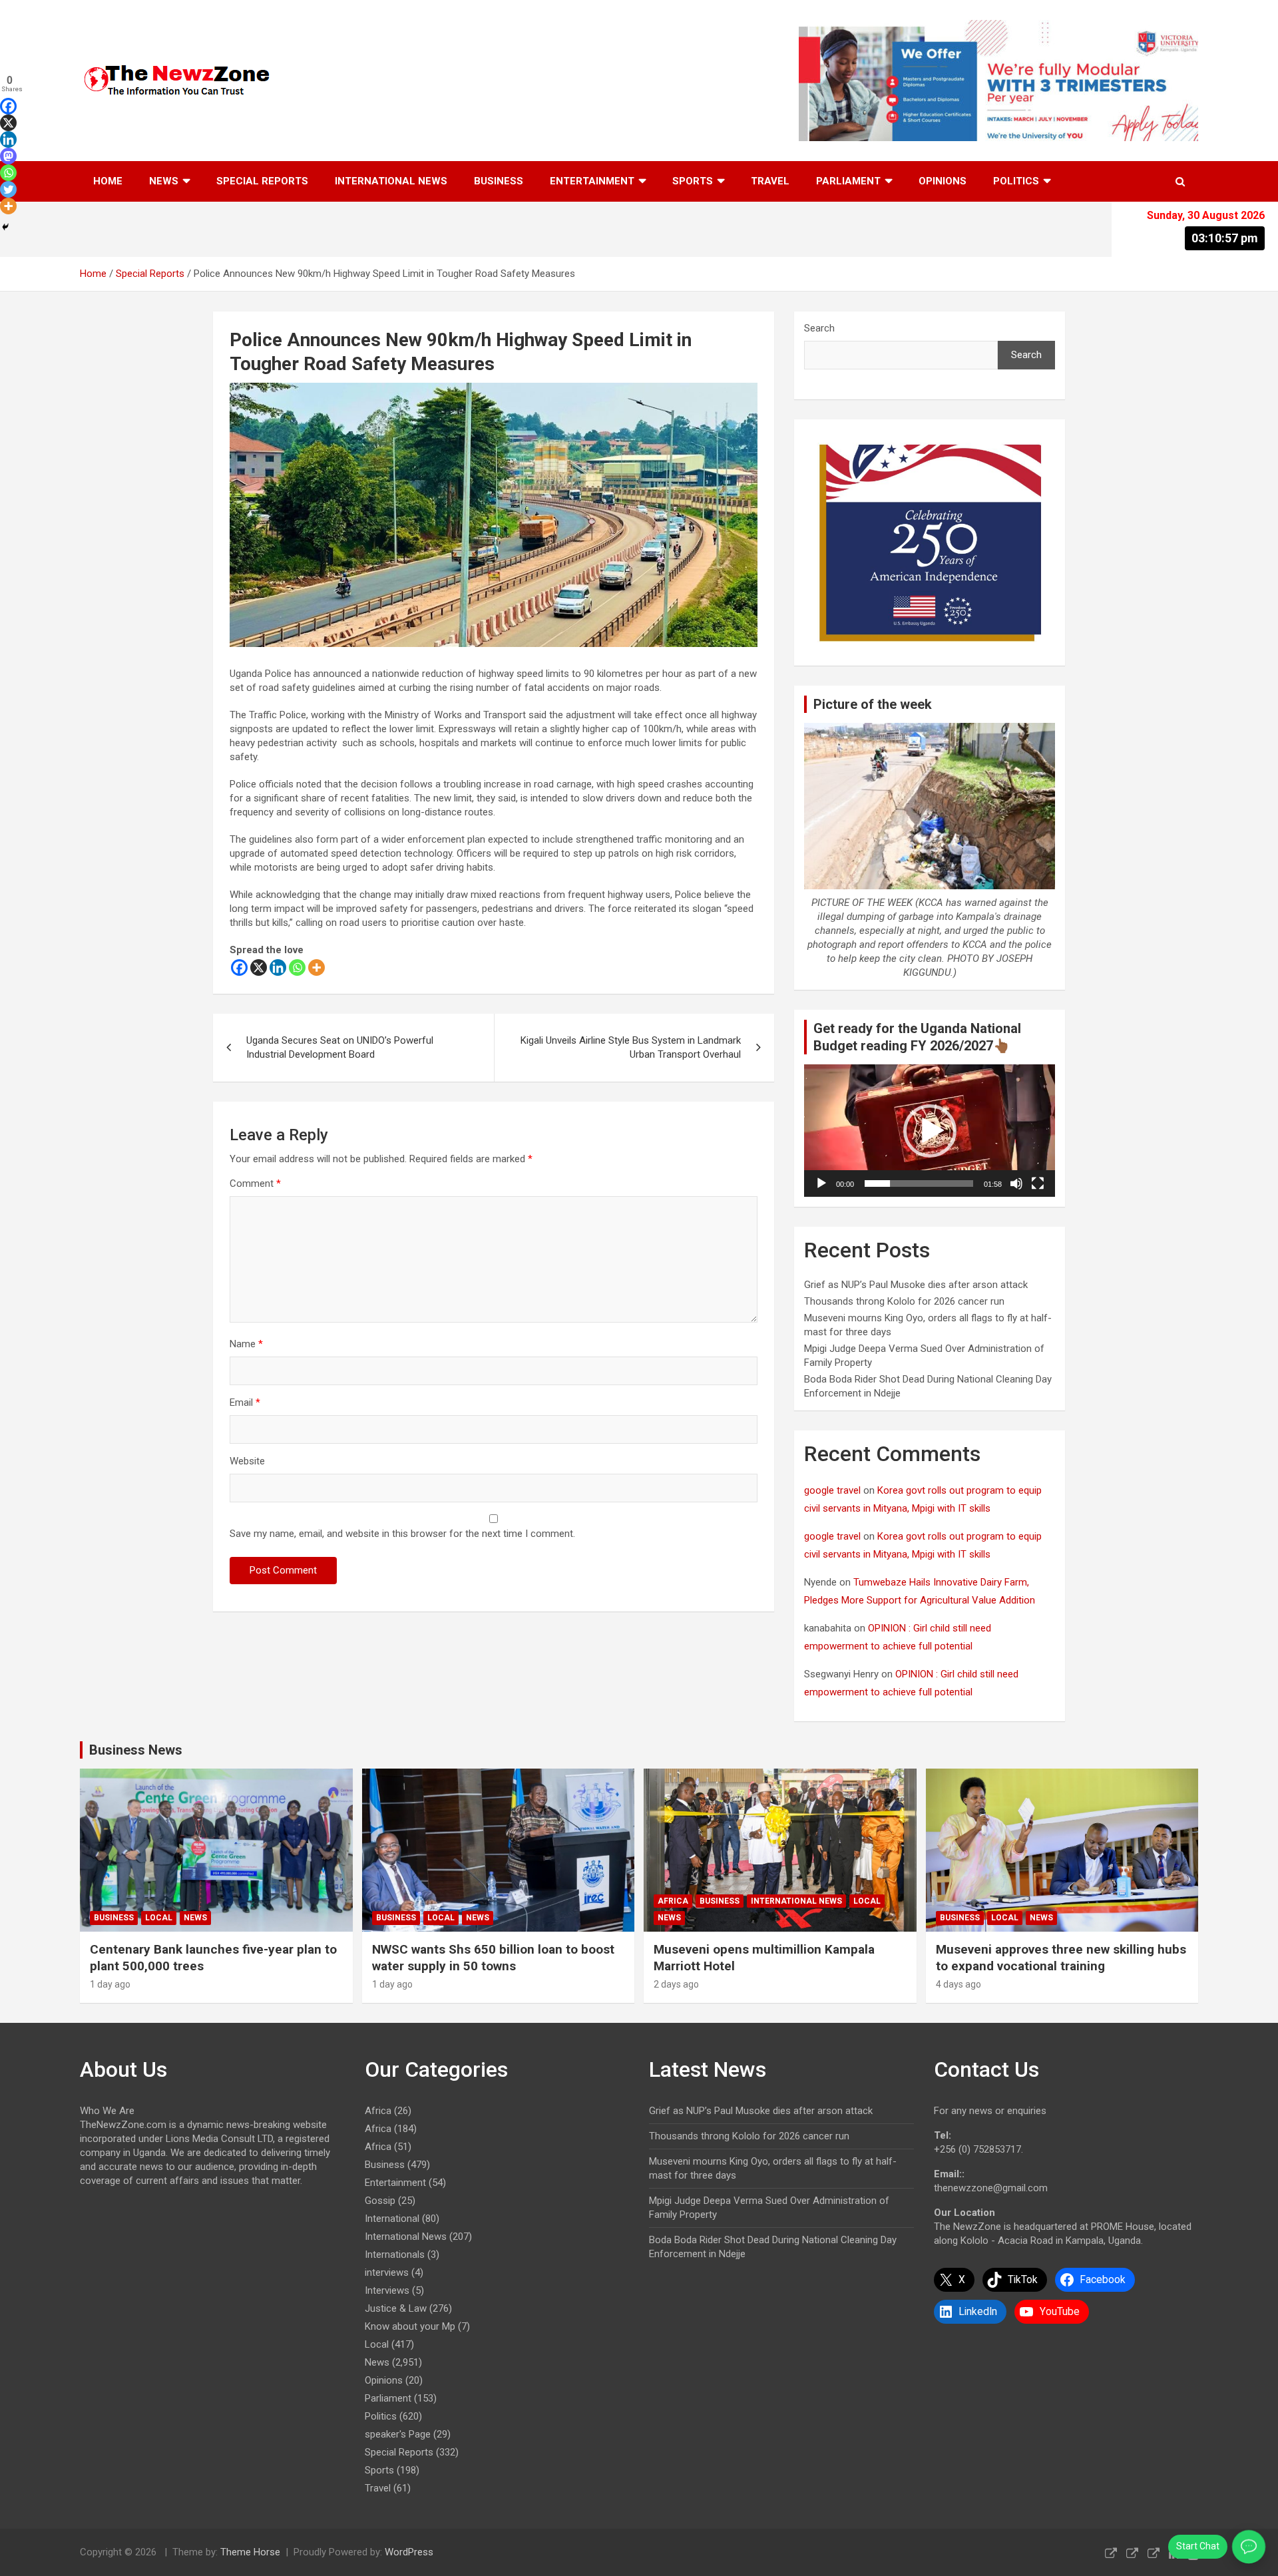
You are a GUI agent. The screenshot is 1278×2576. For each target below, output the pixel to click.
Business (499, 181)
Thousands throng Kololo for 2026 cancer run (904, 1301)
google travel (832, 1490)
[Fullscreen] (1038, 1183)
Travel (770, 181)
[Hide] (5, 227)
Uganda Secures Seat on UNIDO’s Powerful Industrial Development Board (340, 1047)
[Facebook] (239, 967)
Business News (136, 1750)
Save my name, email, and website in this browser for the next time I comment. (402, 1534)
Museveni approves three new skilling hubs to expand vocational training (1061, 1958)
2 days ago (676, 1984)
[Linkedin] (278, 967)
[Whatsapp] (297, 967)
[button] (930, 1131)
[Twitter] (8, 189)
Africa (673, 1901)
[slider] (919, 1183)
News (164, 181)
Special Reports (262, 181)
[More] (317, 967)
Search (819, 328)
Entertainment (592, 181)
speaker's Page (398, 2434)
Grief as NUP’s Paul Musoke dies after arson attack (916, 1285)
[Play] (821, 1183)
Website (247, 1461)
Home (108, 181)
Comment (255, 1183)
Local (159, 1918)
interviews (387, 2272)
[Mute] (1016, 1183)
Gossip (380, 2201)
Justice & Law (396, 2308)
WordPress (409, 2552)
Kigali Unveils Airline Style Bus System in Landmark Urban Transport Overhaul (631, 1047)
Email (245, 1402)
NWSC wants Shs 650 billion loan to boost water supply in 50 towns (493, 1958)
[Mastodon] (8, 156)
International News (391, 181)
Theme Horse (250, 2552)
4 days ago (958, 1984)
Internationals (395, 2254)
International (392, 2219)
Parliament (848, 181)
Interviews (387, 2290)
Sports (693, 181)
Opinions (943, 181)
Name (246, 1344)
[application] (930, 1131)
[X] (259, 967)
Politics (1016, 181)
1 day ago (110, 1984)
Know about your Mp (410, 2326)
